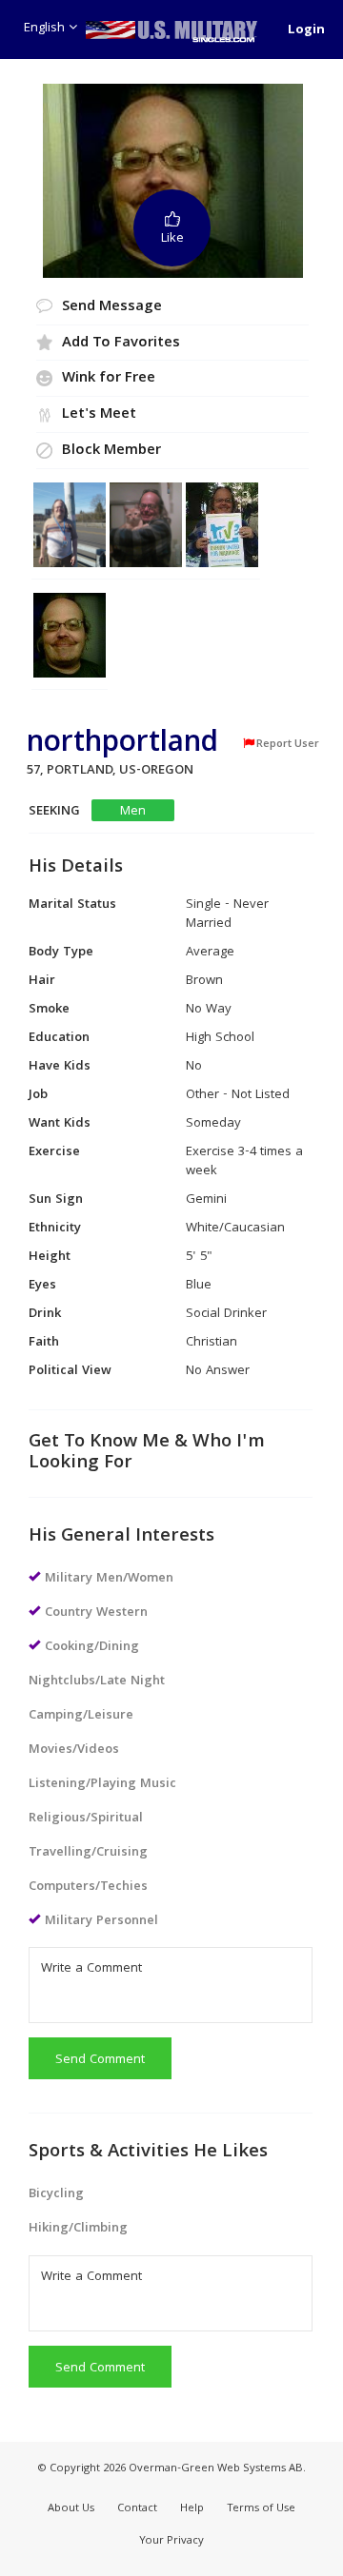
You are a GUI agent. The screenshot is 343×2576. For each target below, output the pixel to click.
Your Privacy (171, 2541)
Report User (288, 744)
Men (133, 811)
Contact (137, 2509)
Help (192, 2509)
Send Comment (100, 2060)
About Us (71, 2509)
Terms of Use (261, 2509)
